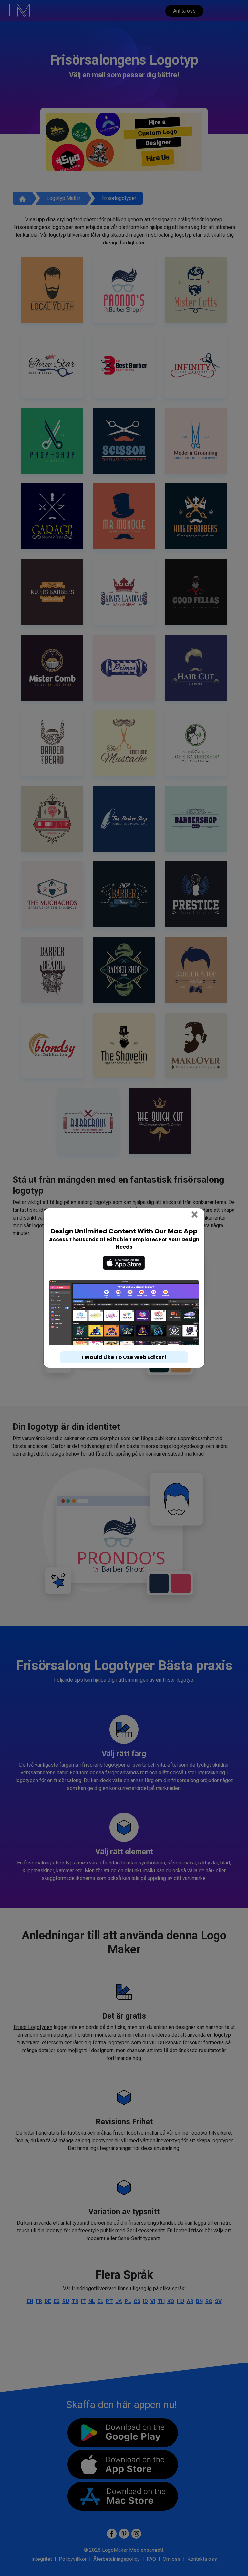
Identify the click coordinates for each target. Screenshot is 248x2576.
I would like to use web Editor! (124, 1357)
